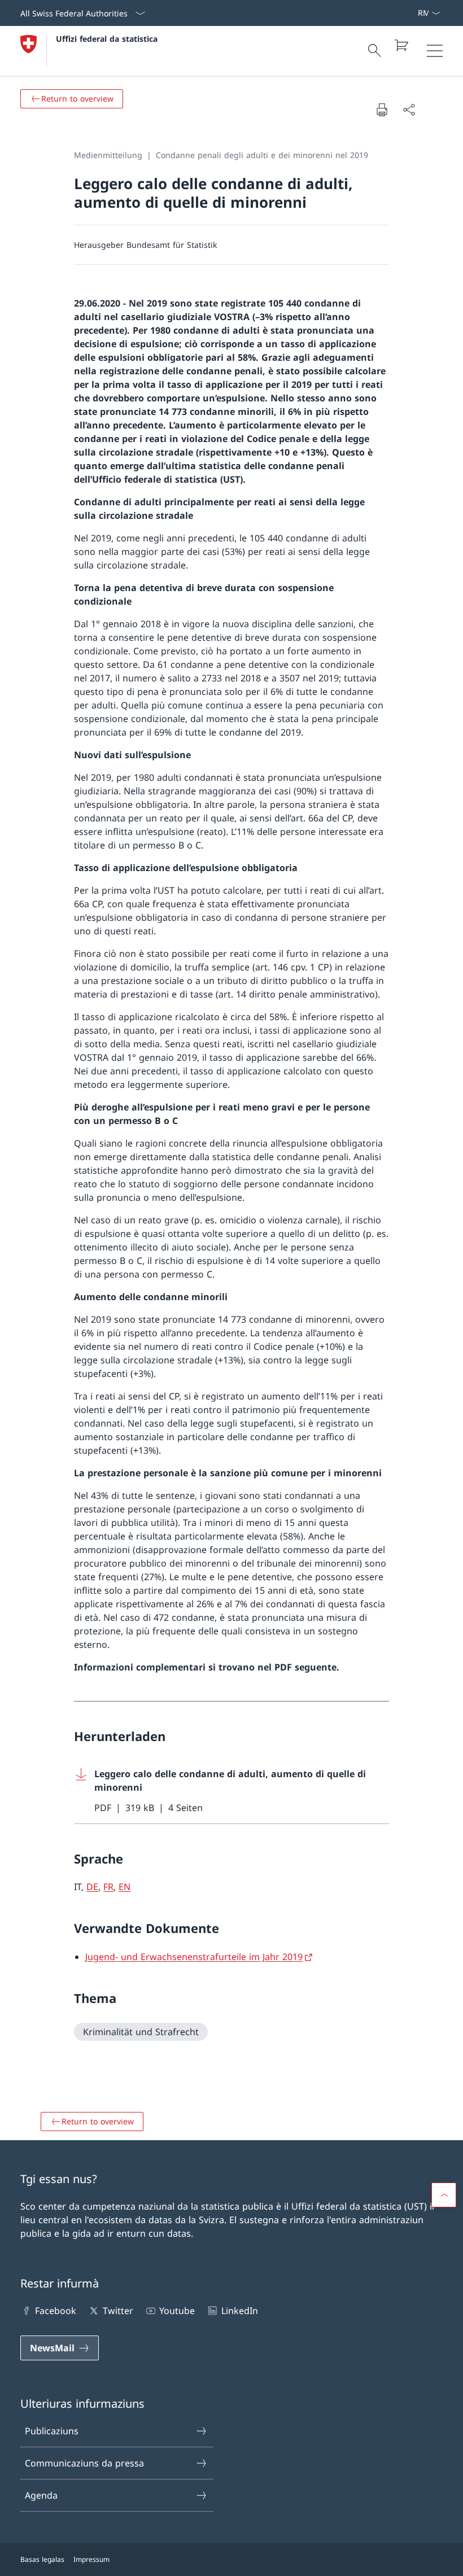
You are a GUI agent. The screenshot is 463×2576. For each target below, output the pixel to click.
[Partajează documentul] (409, 110)
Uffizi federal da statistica (107, 39)
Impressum (91, 2559)
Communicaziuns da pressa (84, 2463)
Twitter (118, 2311)
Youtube (177, 2311)
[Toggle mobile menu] (435, 51)
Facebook (56, 2311)
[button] (444, 2195)
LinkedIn (239, 2311)
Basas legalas (42, 2559)
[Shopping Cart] (401, 45)
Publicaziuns (52, 2431)
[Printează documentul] (382, 110)
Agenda (41, 2495)
